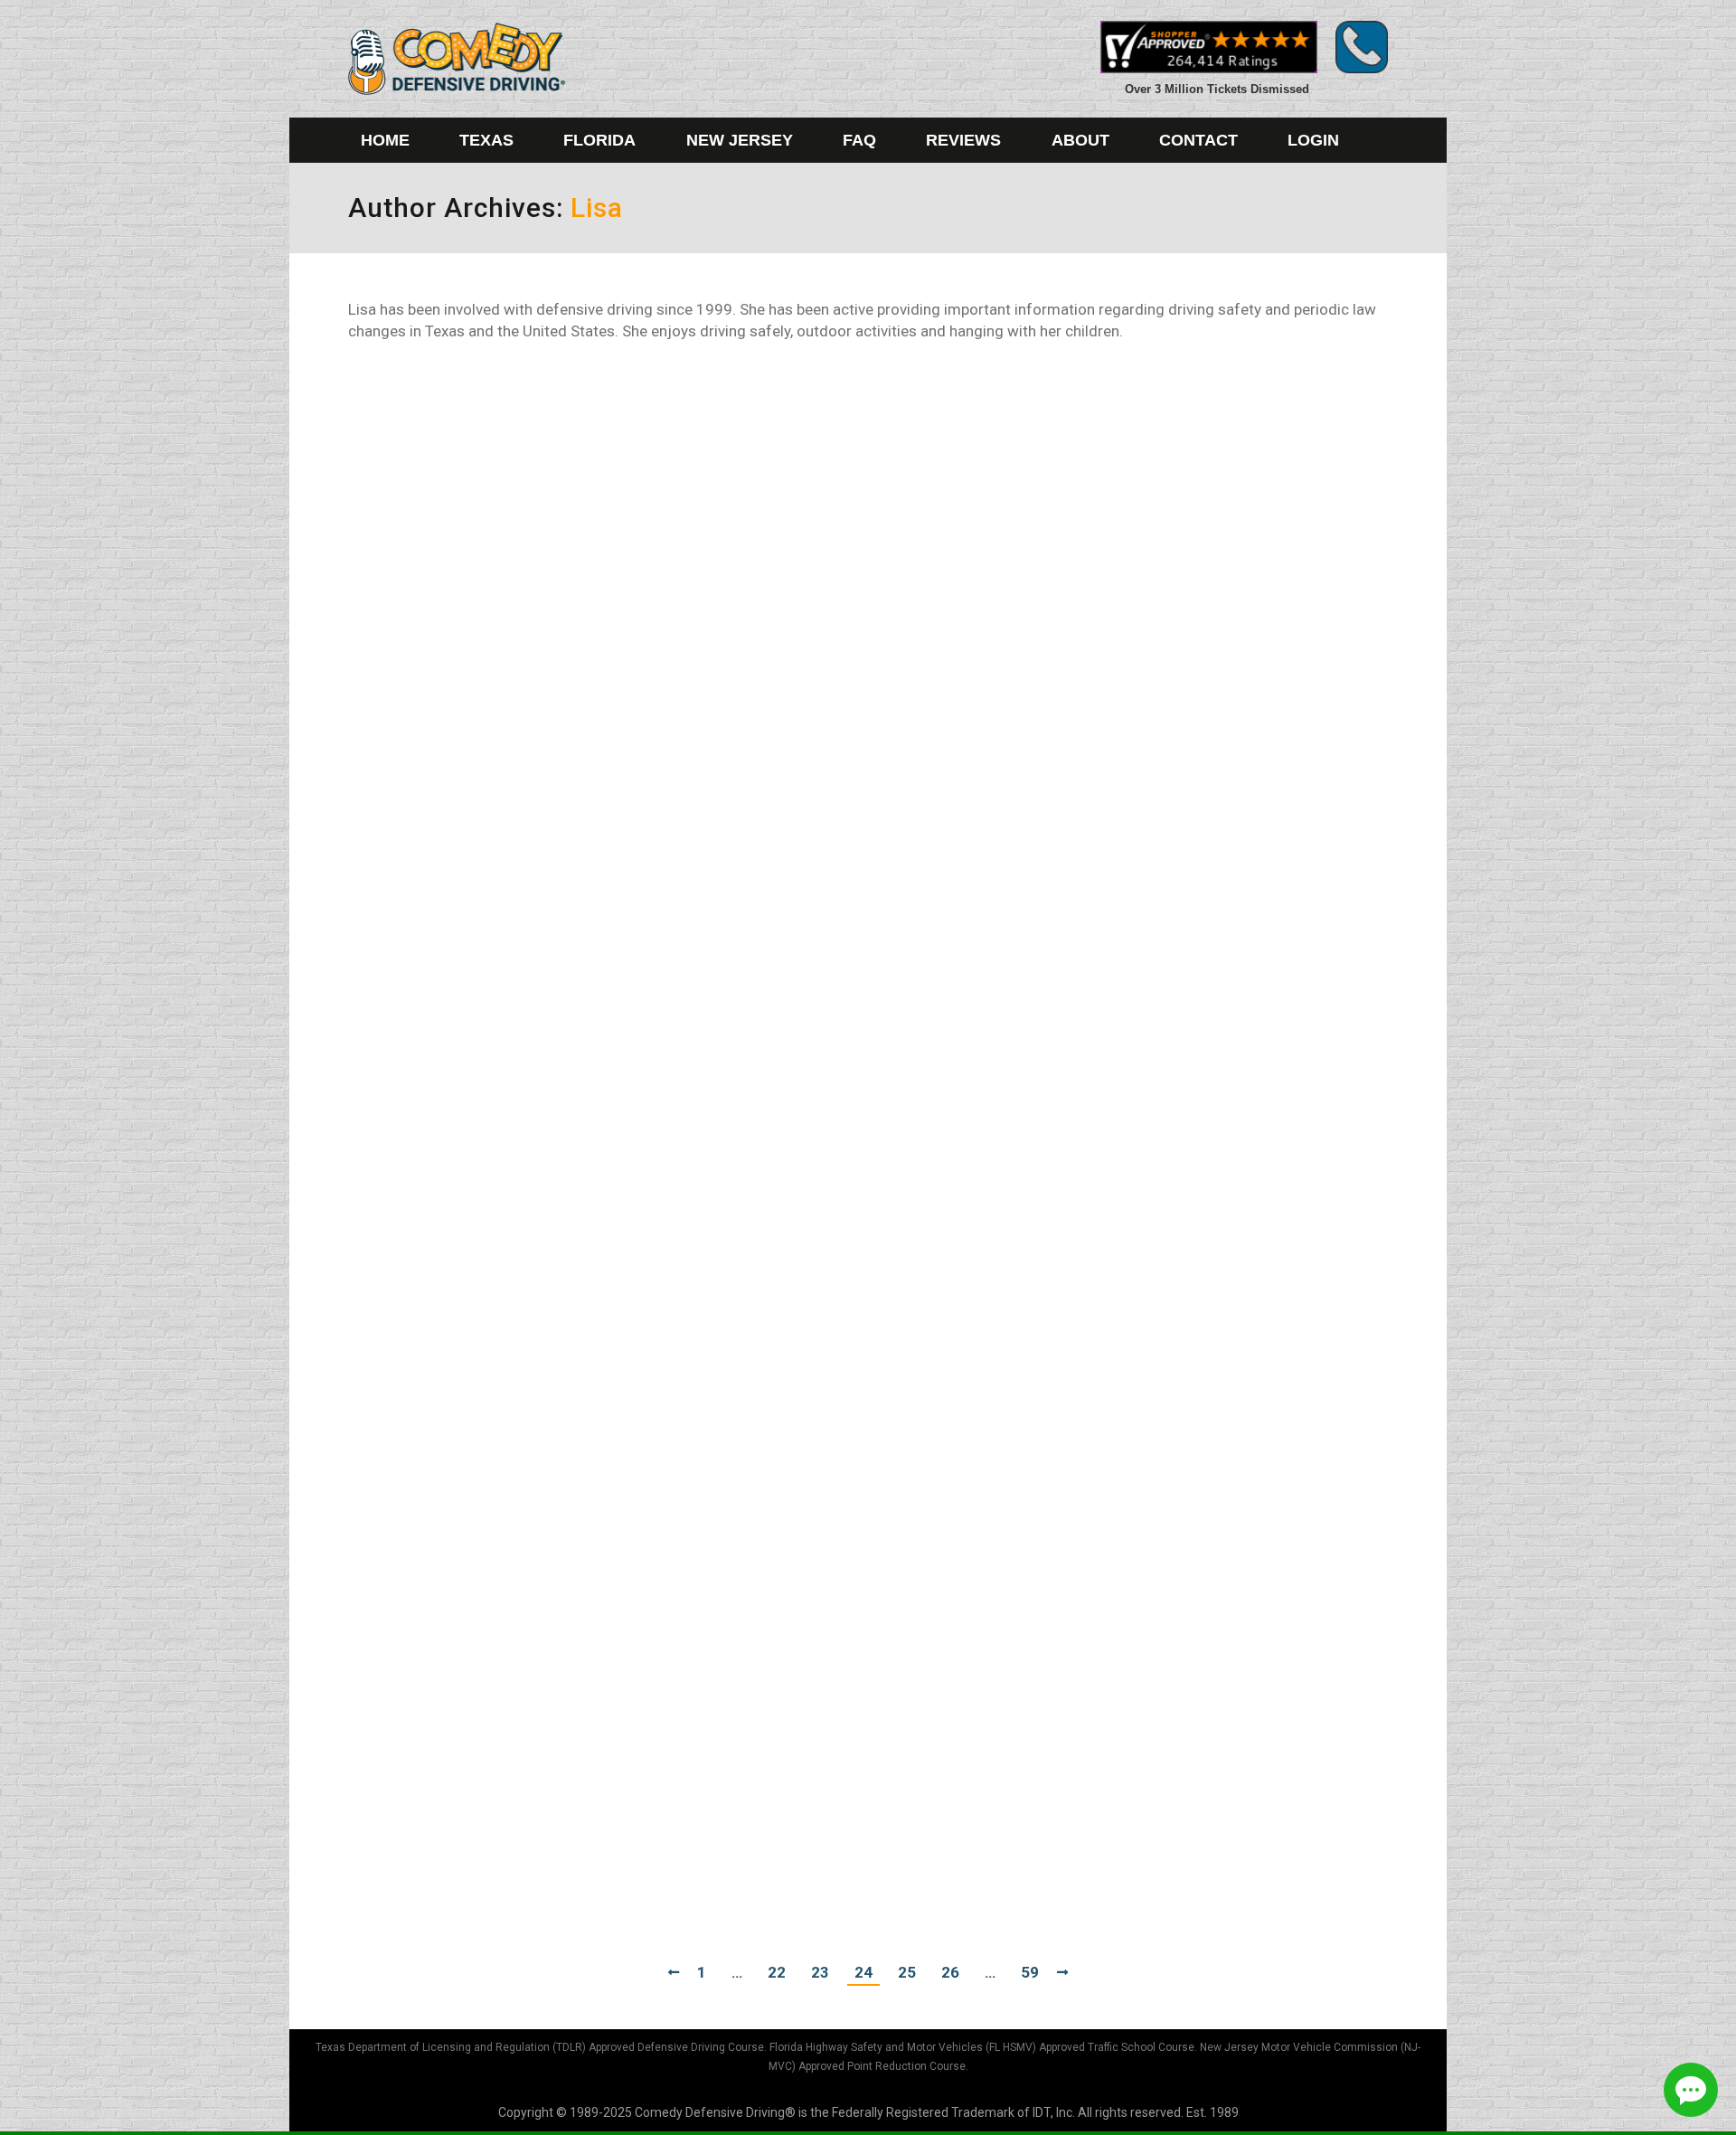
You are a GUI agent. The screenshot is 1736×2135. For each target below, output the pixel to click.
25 (907, 1972)
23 (820, 1972)
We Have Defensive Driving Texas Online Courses (604, 573)
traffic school (407, 1099)
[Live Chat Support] (1691, 2090)
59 (1030, 1972)
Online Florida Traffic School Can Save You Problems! (622, 1660)
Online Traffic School (429, 1242)
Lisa (597, 208)
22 (777, 1972)
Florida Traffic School (430, 770)
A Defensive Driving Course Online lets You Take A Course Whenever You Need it (753, 1803)
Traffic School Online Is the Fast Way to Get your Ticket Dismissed (684, 1210)
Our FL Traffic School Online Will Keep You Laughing (617, 738)
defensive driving (420, 440)
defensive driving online (438, 605)
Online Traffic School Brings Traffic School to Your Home (637, 1496)
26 (950, 1972)
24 (863, 1972)
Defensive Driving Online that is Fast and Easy (587, 902)
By (502, 440)
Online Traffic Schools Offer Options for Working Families (641, 1353)
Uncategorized (413, 934)
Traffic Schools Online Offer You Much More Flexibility (627, 1067)
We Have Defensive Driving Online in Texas (573, 409)
